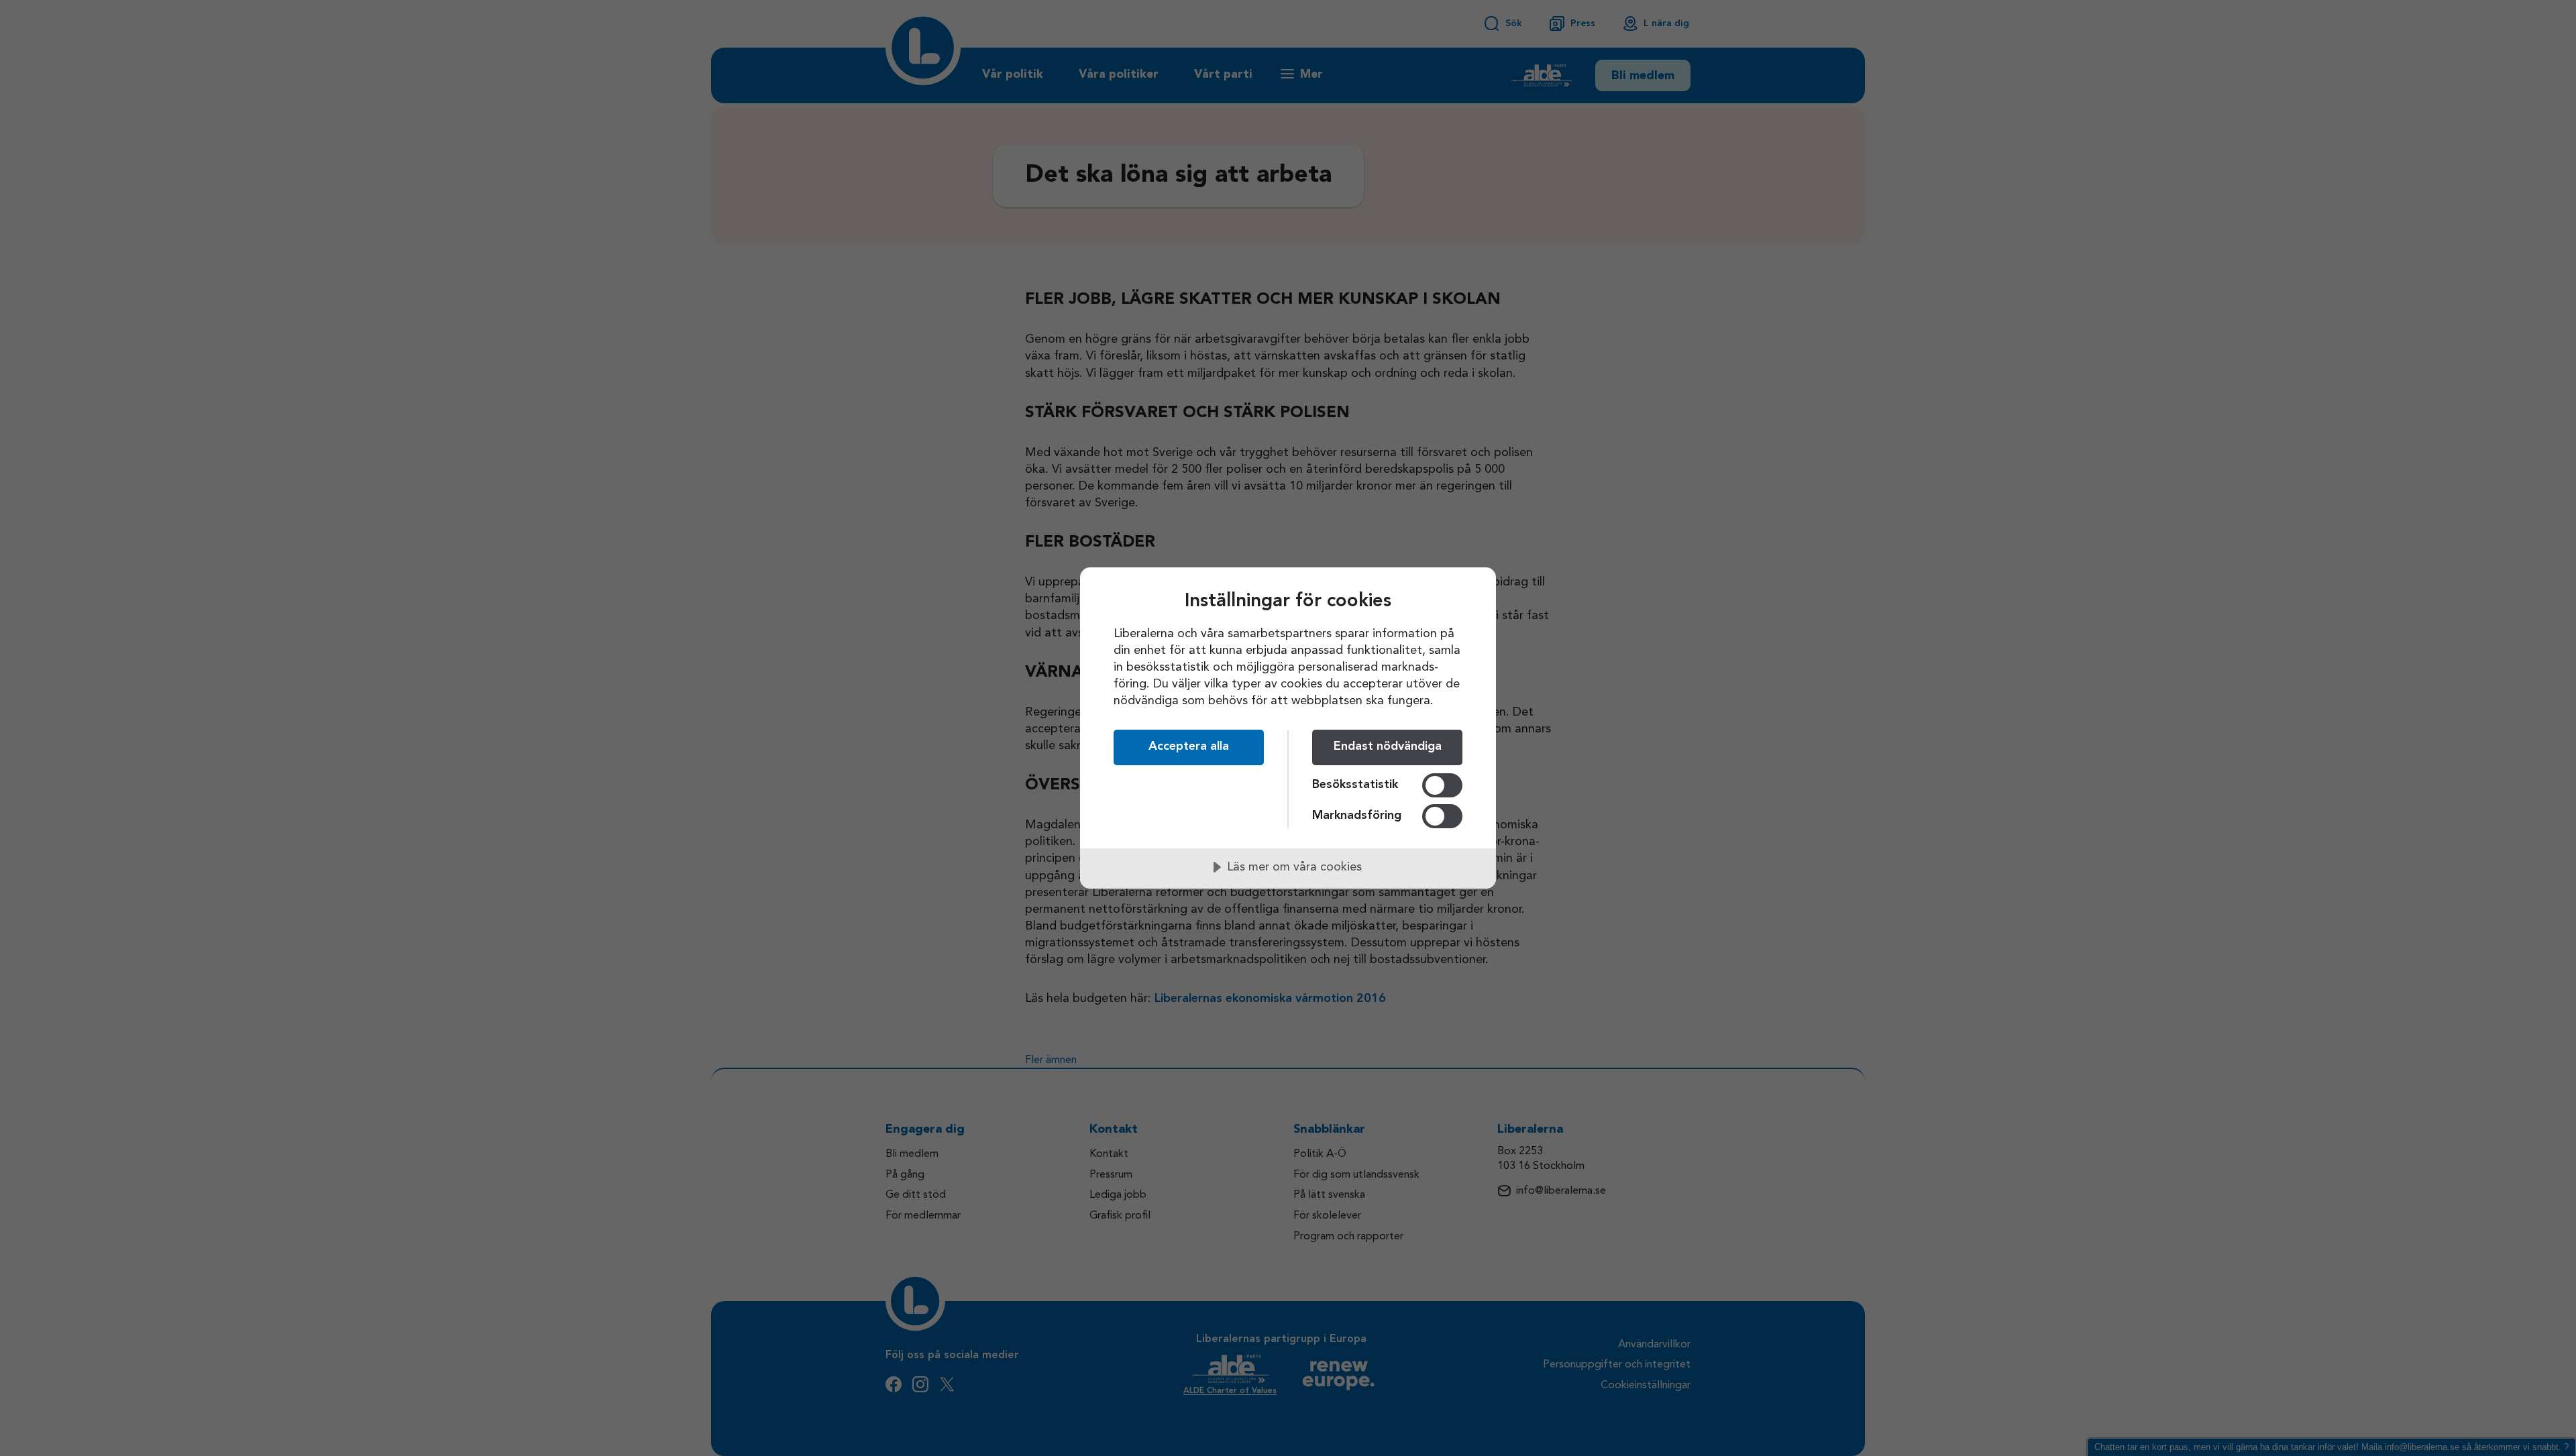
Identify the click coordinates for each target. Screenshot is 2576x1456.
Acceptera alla (1189, 746)
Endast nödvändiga (1388, 746)
